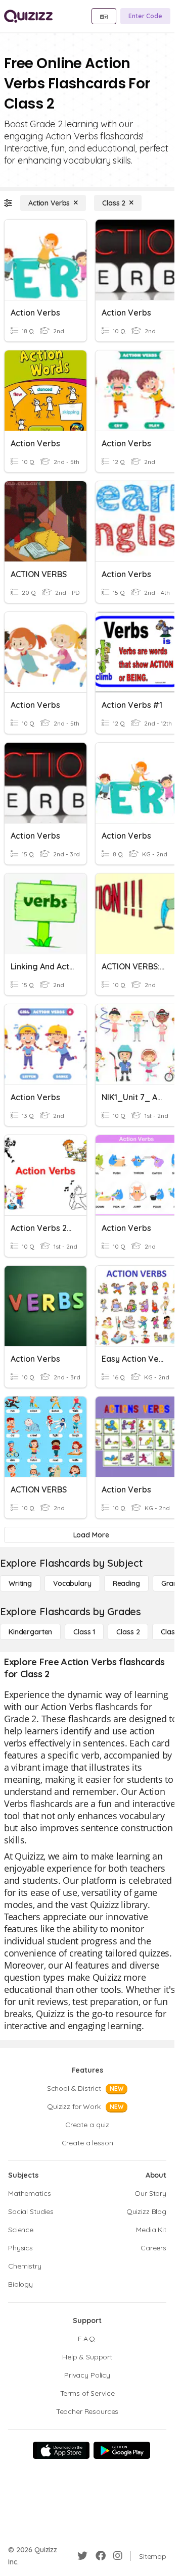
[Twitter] (82, 2556)
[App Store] (61, 2450)
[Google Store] (122, 2450)
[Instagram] (118, 2556)
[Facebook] (101, 2556)
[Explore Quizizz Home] (28, 16)
